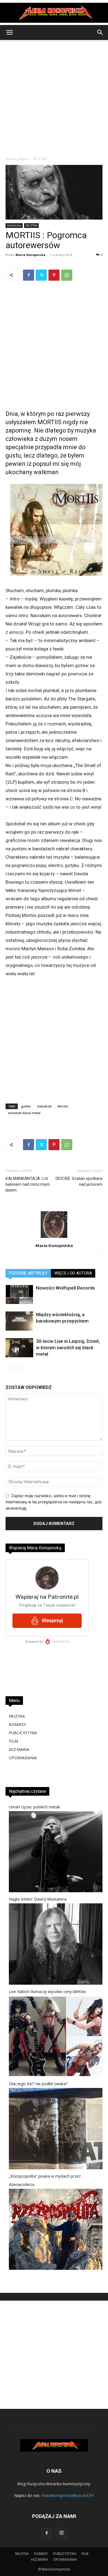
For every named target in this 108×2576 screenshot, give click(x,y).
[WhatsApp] (67, 275)
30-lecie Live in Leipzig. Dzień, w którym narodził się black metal (68, 1348)
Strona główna (17, 159)
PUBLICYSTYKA (23, 1733)
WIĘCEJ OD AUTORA (73, 1273)
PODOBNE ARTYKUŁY (28, 1273)
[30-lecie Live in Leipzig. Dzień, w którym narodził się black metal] (19, 1348)
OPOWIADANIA (23, 1758)
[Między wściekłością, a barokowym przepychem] (19, 1321)
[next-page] (18, 1368)
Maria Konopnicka (30, 255)
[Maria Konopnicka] (54, 13)
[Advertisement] (54, 97)
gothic (26, 1106)
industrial (44, 1106)
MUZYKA (40, 159)
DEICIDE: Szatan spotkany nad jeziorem (79, 1181)
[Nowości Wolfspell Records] (19, 1294)
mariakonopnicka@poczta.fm (68, 2495)
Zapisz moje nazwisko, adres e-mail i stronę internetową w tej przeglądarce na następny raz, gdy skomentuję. (54, 1502)
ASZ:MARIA (19, 1749)
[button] (9, 32)
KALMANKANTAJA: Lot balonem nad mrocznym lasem (28, 1184)
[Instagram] (61, 2533)
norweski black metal (24, 1113)
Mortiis (63, 1106)
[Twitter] (41, 275)
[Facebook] (29, 275)
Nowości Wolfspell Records (65, 1288)
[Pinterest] (54, 275)
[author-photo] (54, 1238)
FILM (13, 1741)
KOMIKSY (17, 1724)
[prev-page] (9, 1368)
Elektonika (14, 225)
